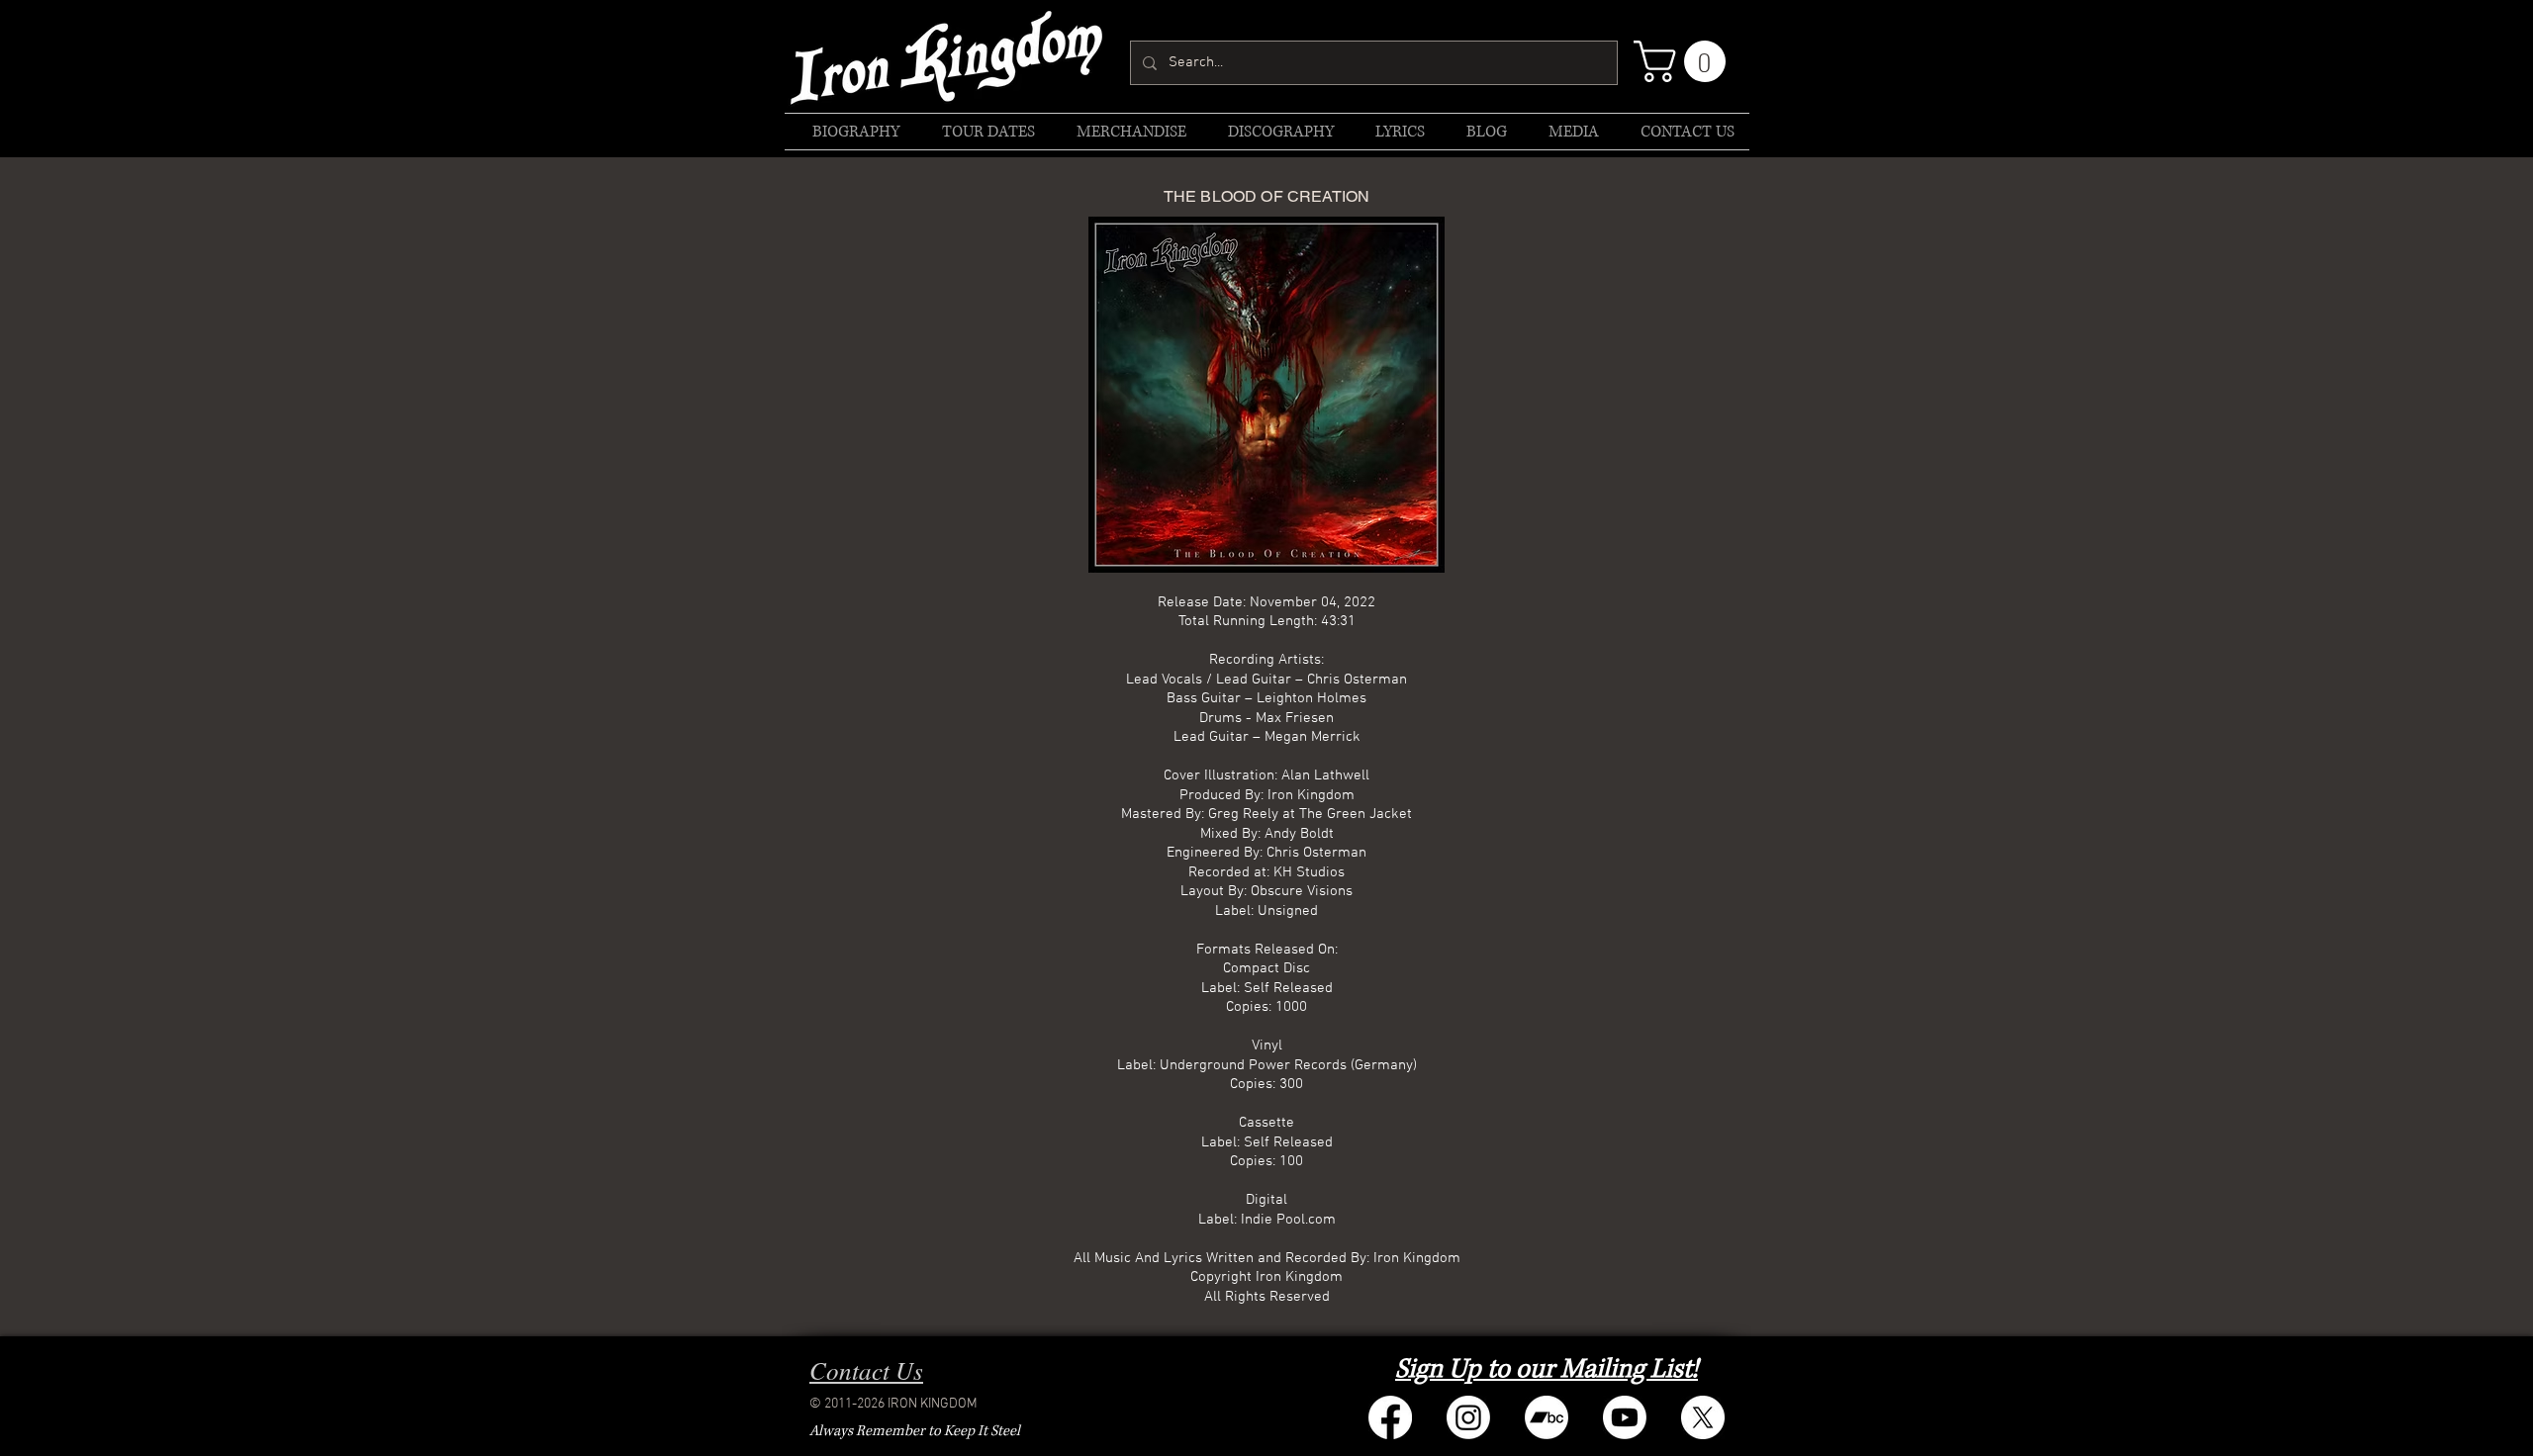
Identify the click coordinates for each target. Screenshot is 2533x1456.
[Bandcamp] (1547, 1417)
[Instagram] (1468, 1417)
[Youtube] (1625, 1417)
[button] (1685, 61)
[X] (1703, 1417)
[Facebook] (1390, 1417)
